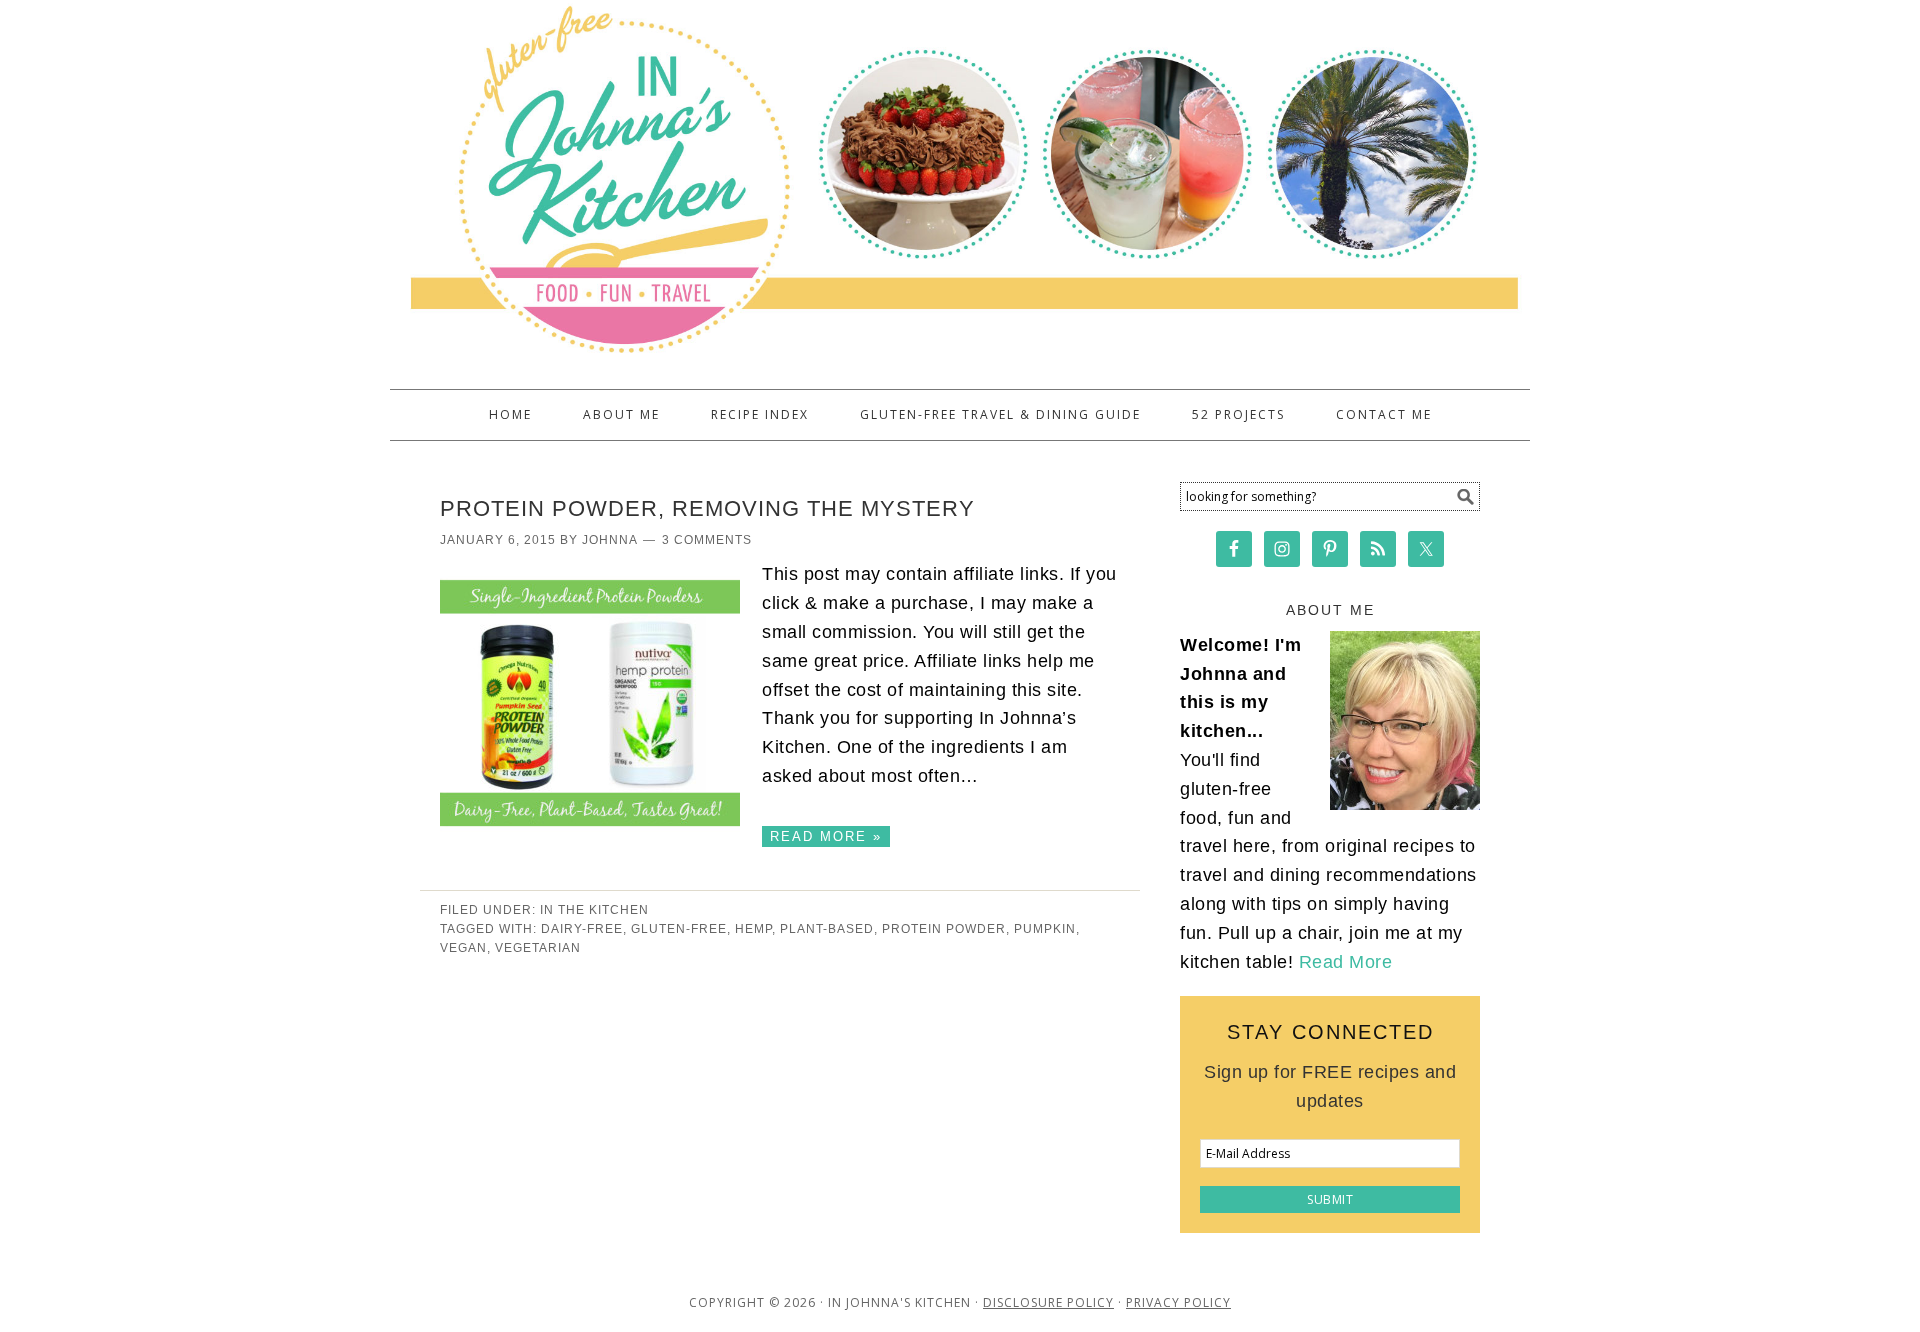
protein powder (944, 929)
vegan (463, 948)
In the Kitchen (594, 910)
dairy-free (582, 929)
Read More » (826, 836)
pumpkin (1045, 929)
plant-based (827, 929)
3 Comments (707, 540)
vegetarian (538, 948)
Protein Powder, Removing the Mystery (707, 508)
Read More (1346, 962)
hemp (753, 929)
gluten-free (679, 929)
